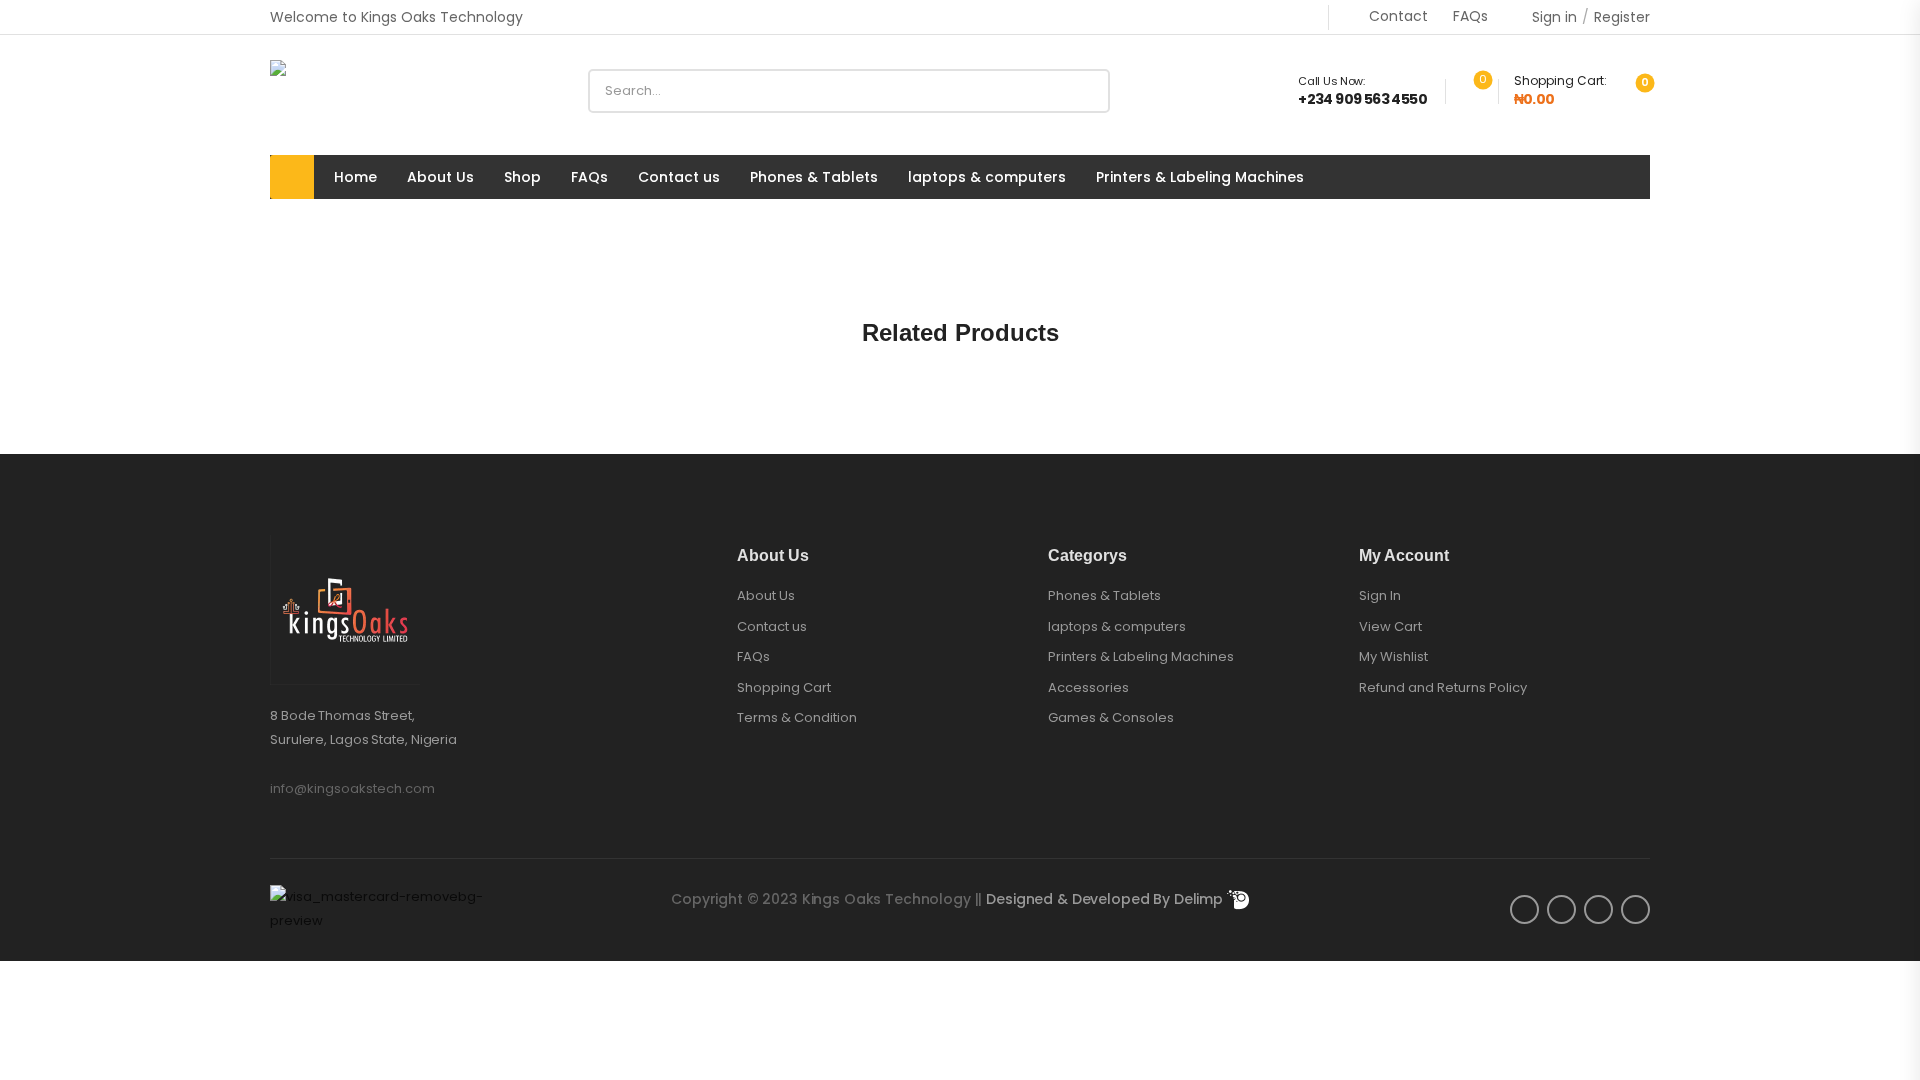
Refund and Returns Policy (1443, 687)
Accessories (1088, 688)
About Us (440, 177)
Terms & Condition (797, 718)
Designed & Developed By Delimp (1106, 899)
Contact (1398, 16)
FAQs (1470, 16)
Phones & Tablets (814, 177)
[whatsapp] (1635, 909)
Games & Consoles (1111, 718)
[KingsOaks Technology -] (346, 91)
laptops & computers (987, 177)
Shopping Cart (784, 688)
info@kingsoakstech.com (352, 788)
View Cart (1390, 626)
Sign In (1380, 595)
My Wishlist (1393, 656)
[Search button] (1087, 91)
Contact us (679, 177)
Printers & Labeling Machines (1200, 177)
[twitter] (1561, 909)
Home (355, 177)
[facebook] (1524, 909)
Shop (522, 177)
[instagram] (1598, 909)
